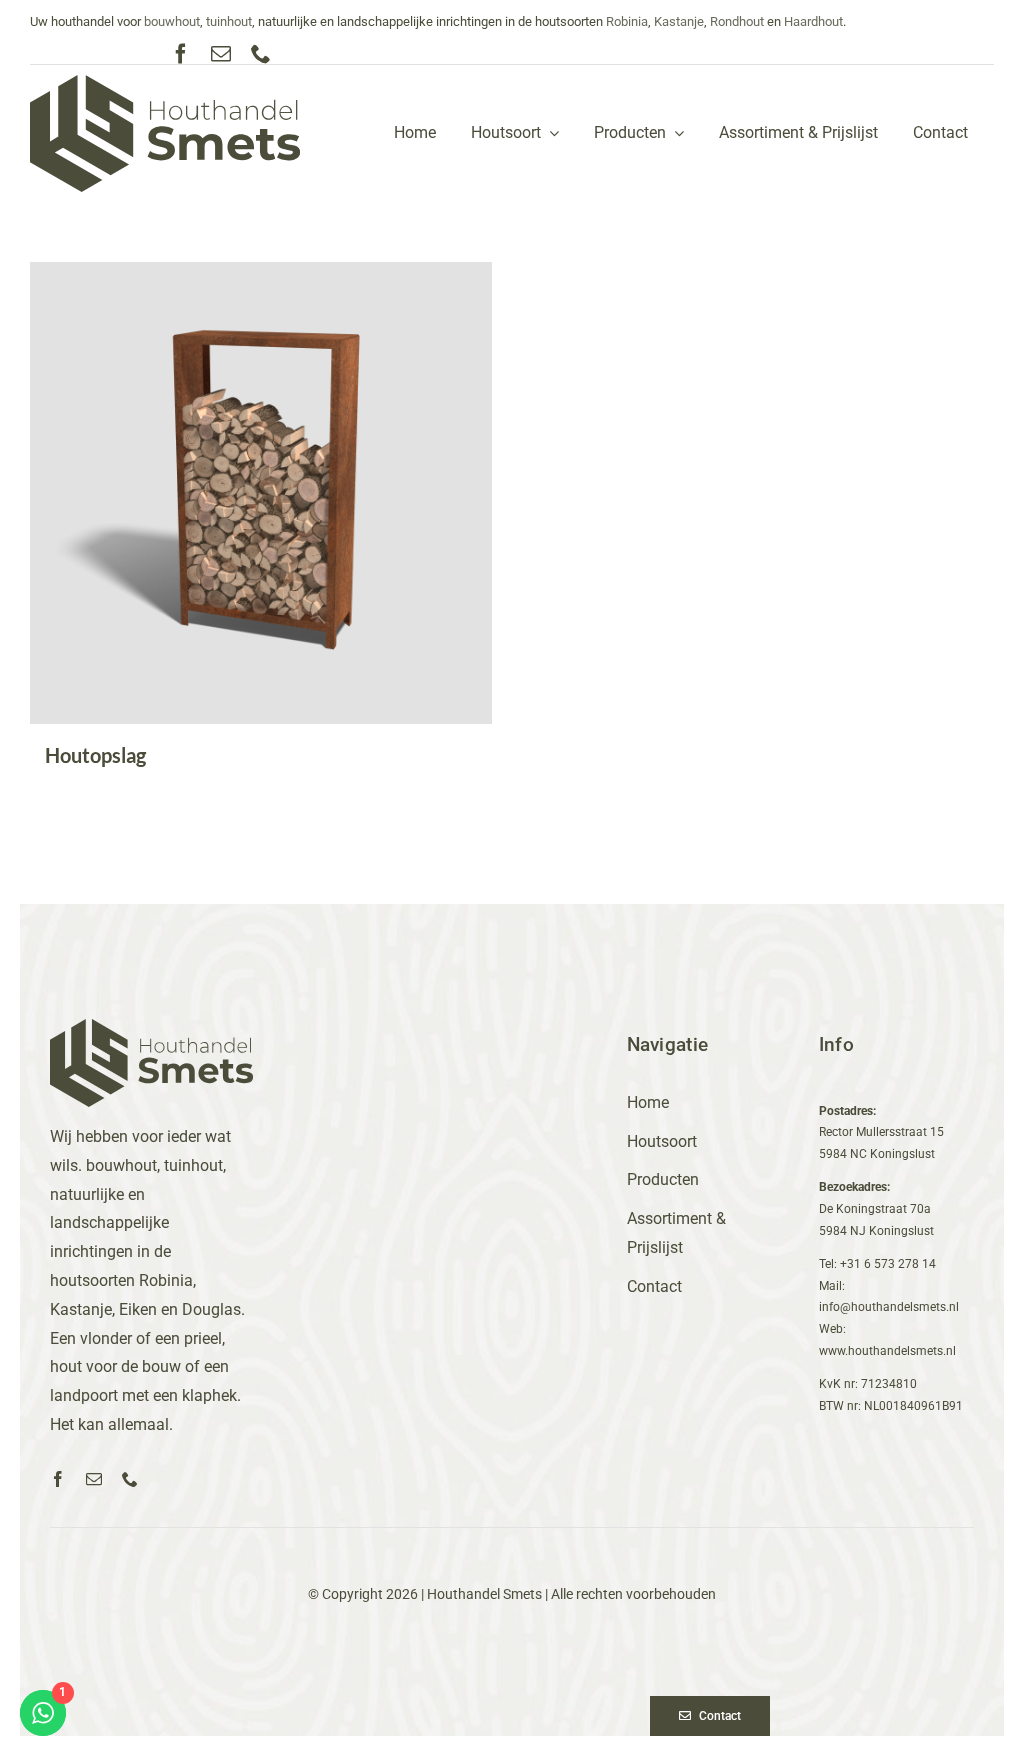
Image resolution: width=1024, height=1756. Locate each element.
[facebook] (181, 54)
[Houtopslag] (261, 493)
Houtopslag (95, 755)
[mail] (221, 54)
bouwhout (172, 21)
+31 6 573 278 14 (888, 1264)
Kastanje (679, 21)
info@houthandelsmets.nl (889, 1307)
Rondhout (737, 21)
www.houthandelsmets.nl (887, 1351)
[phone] (261, 54)
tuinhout (229, 21)
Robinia (627, 21)
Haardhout (813, 21)
